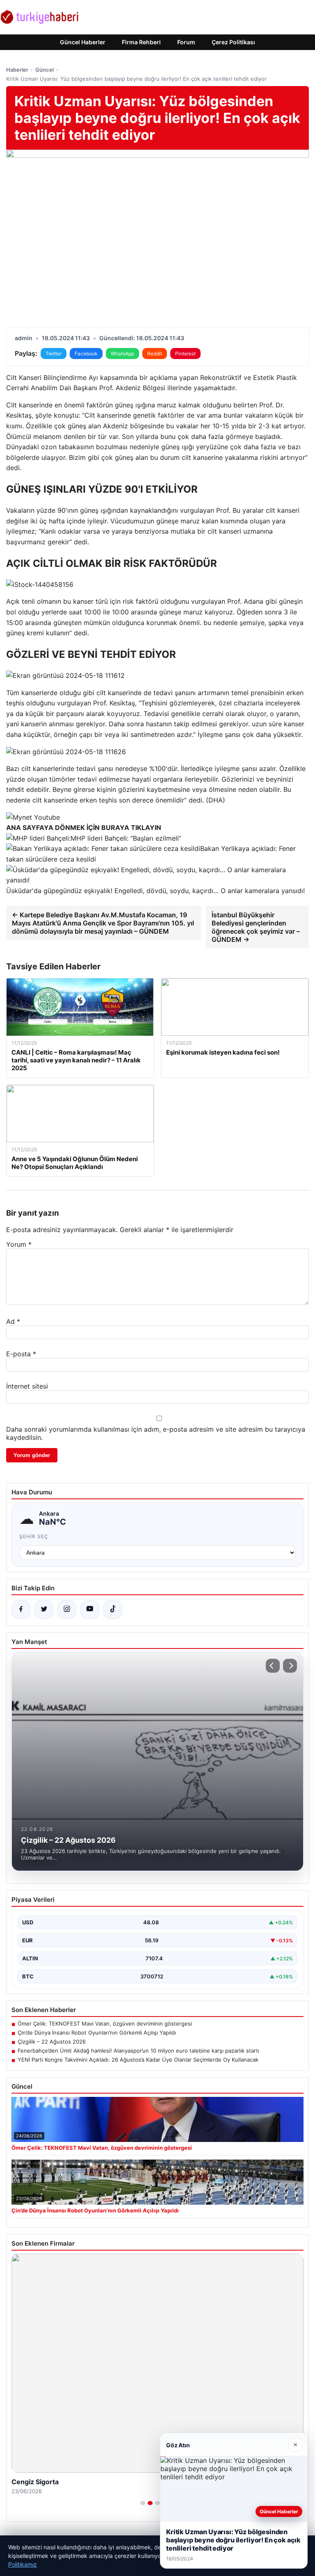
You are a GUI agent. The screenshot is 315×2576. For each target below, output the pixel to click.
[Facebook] (21, 1610)
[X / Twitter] (44, 1610)
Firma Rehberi (141, 42)
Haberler (17, 70)
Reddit (155, 354)
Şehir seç (34, 1536)
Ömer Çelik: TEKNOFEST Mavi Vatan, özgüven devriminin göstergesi (105, 2024)
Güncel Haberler (83, 42)
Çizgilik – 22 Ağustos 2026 (52, 2042)
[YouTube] (90, 1610)
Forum (186, 42)
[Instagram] (67, 1610)
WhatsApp (122, 354)
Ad (13, 1321)
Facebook (86, 354)
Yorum (19, 1244)
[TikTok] (113, 1610)
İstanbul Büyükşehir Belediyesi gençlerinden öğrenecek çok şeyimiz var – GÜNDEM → (256, 927)
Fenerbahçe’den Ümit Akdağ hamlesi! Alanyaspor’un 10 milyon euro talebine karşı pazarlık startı (138, 2051)
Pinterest (185, 354)
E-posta (21, 1354)
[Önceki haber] (273, 1666)
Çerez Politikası (233, 42)
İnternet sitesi (27, 1386)
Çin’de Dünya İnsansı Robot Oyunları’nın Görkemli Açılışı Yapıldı (97, 2033)
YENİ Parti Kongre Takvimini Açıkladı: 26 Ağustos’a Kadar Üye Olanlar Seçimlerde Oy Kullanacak (138, 2060)
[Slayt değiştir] (143, 2503)
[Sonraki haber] (290, 1666)
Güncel (45, 70)
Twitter (54, 354)
